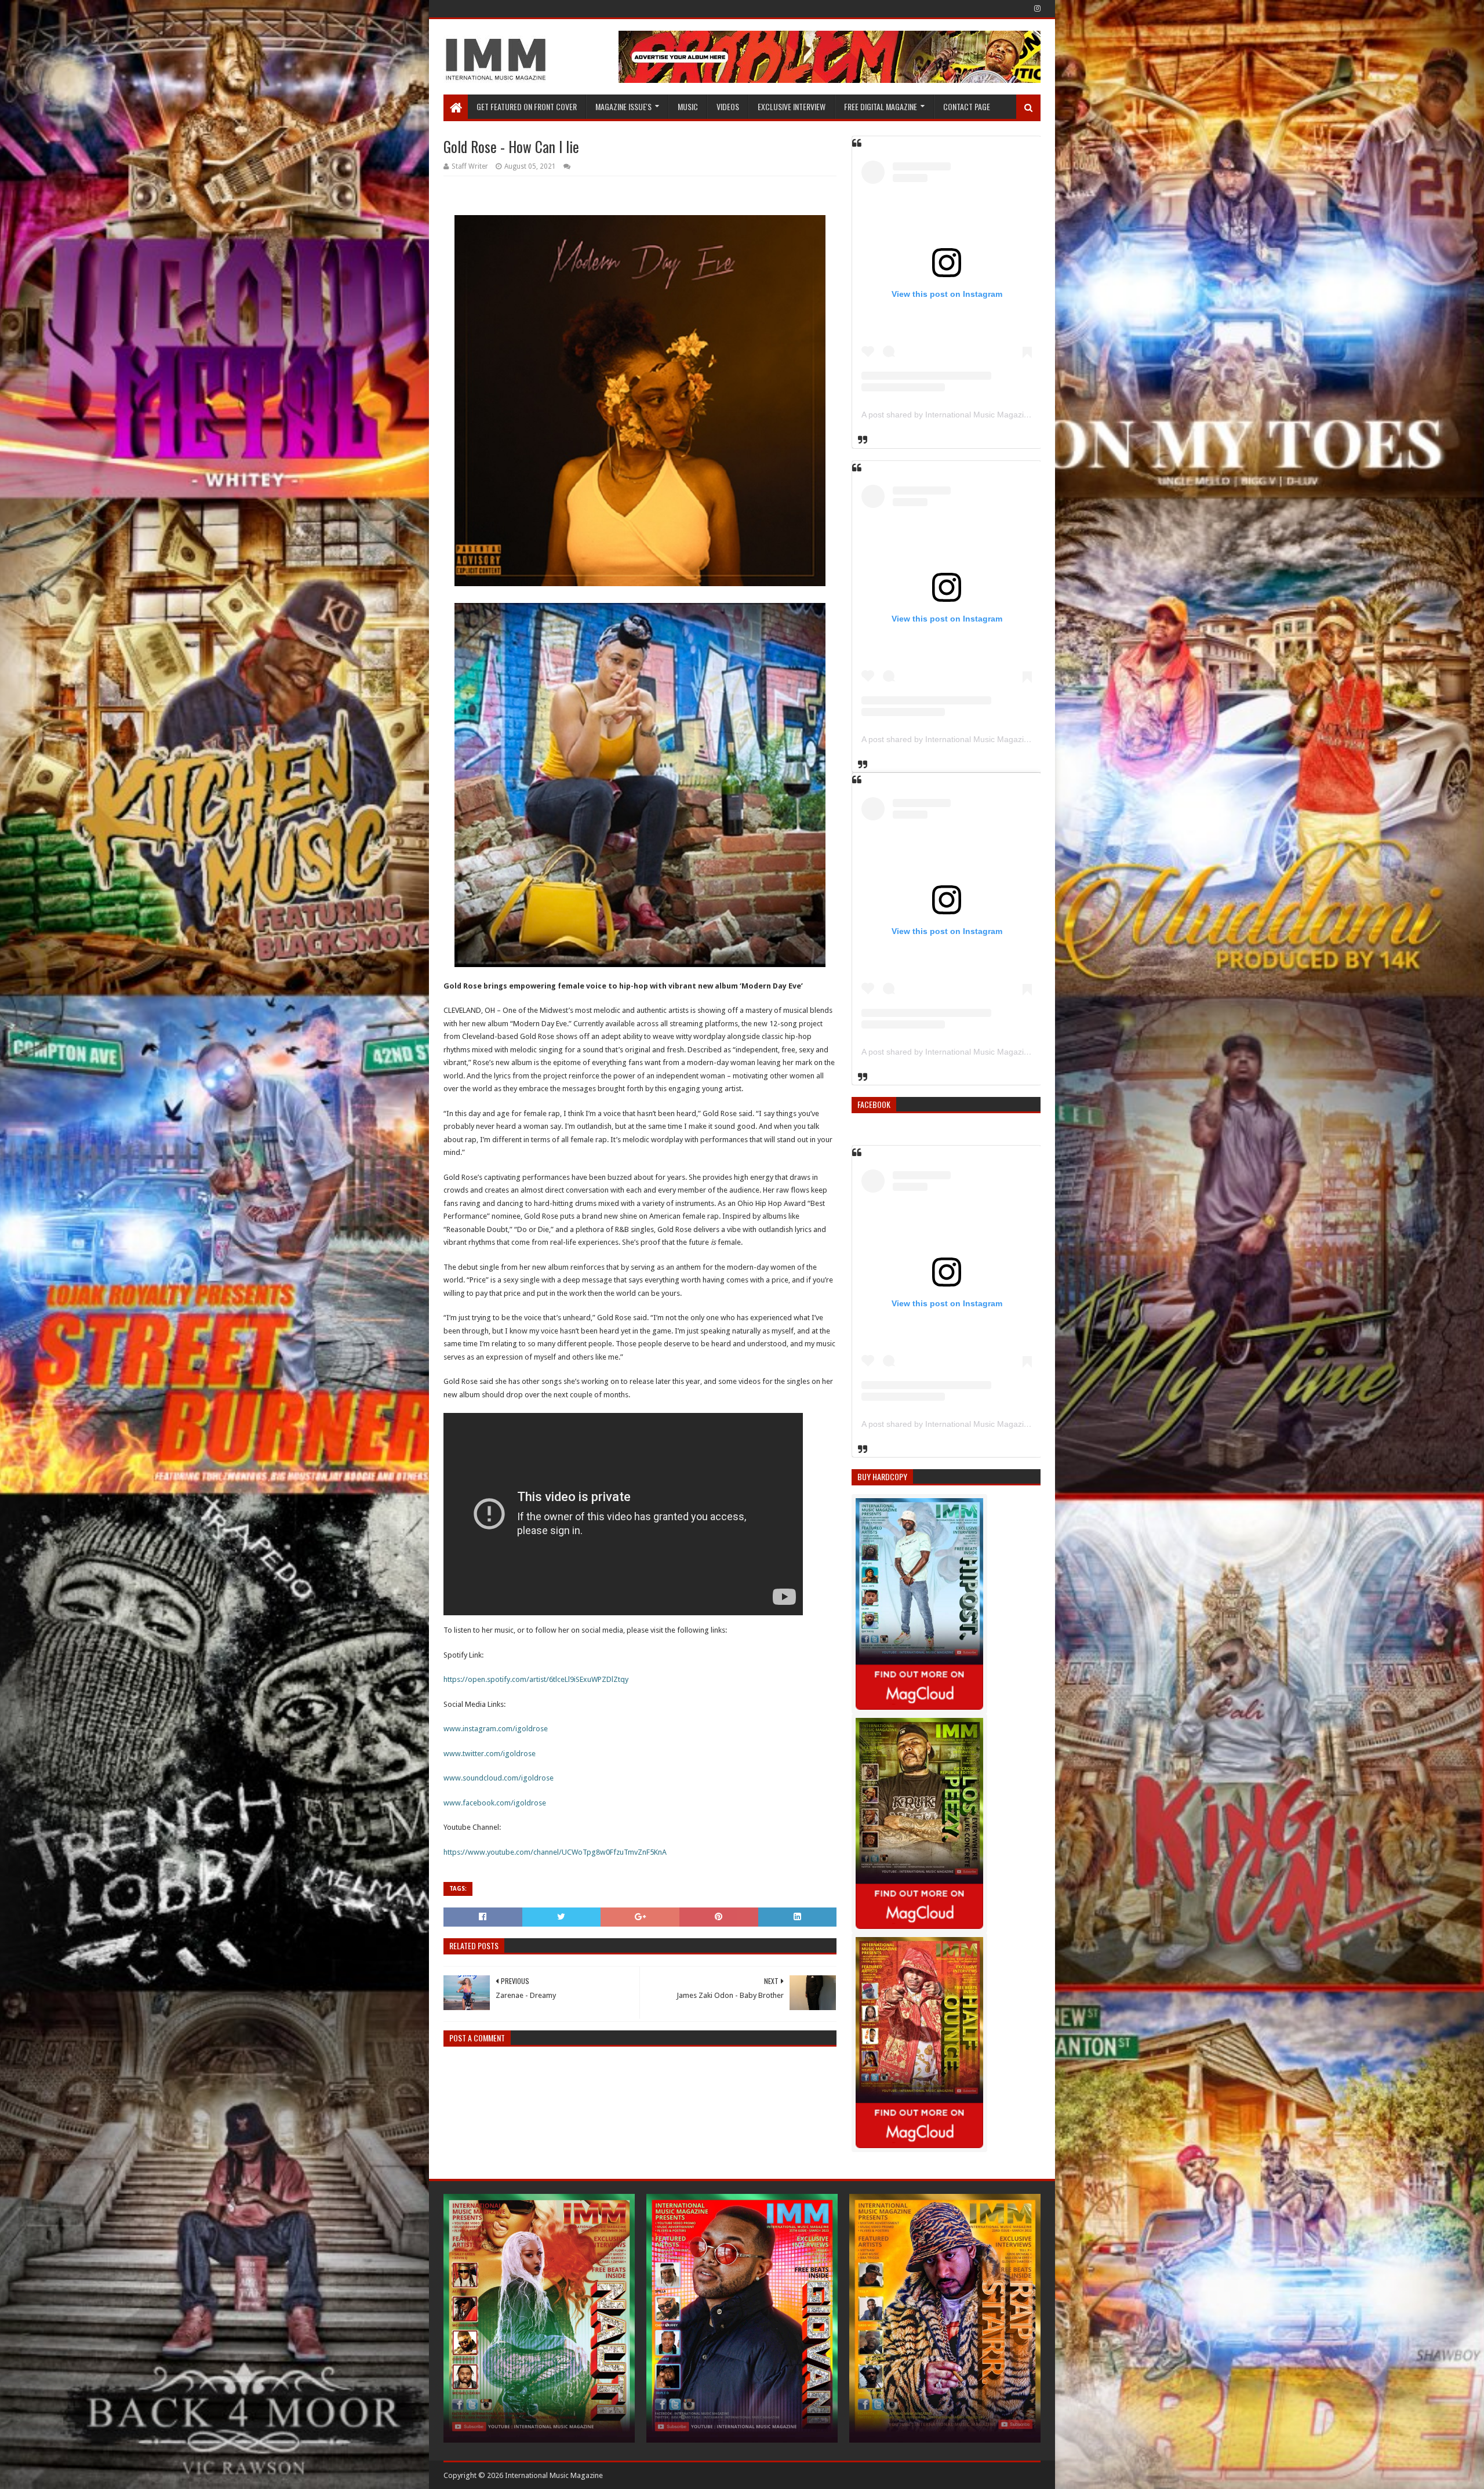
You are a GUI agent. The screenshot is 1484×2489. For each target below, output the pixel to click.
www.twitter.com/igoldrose (490, 1754)
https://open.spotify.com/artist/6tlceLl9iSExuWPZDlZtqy (536, 1679)
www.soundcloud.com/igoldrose (499, 1778)
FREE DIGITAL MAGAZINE (881, 106)
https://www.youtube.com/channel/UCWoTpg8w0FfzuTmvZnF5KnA (555, 1852)
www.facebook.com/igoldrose (495, 1803)
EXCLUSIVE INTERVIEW (792, 106)
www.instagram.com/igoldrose (496, 1729)
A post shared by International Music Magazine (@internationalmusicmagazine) (1007, 415)
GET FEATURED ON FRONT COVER (527, 106)
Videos (728, 106)
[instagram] (1036, 9)
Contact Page (967, 106)
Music (688, 106)
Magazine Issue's (623, 106)
